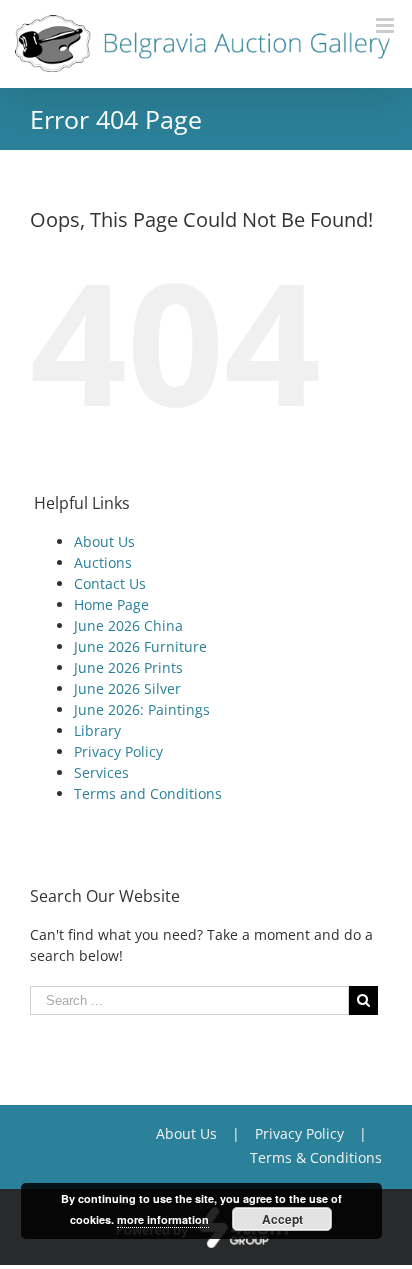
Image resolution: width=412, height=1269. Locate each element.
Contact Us (110, 583)
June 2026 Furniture (140, 646)
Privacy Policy (118, 751)
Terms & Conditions (316, 1157)
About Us (104, 541)
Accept (282, 1219)
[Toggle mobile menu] (386, 25)
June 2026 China (128, 625)
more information (163, 1219)
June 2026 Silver (127, 688)
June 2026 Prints (128, 667)
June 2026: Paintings (142, 709)
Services (101, 772)
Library (97, 730)
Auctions (103, 562)
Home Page (111, 604)
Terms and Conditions (148, 793)
